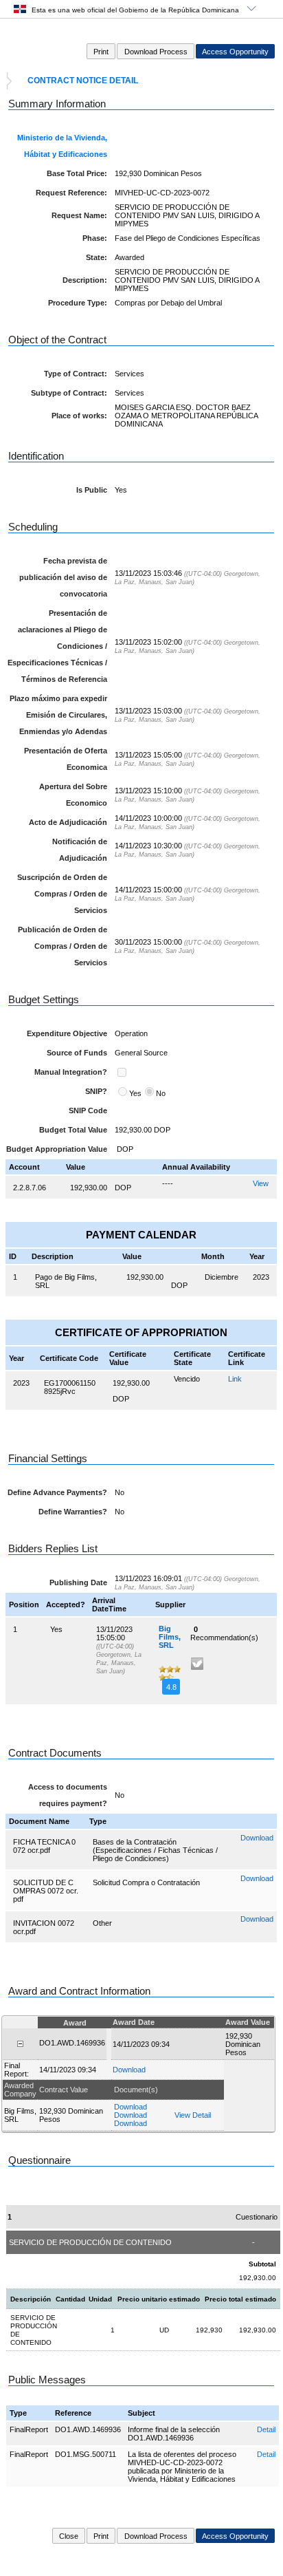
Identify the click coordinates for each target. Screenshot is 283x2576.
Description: (85, 280)
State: (97, 257)
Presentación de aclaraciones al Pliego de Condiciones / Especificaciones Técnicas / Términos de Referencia (57, 646)
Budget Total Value (73, 1130)
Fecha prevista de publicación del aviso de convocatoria (63, 577)
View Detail (193, 2115)
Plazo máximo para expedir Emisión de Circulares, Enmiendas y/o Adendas (58, 715)
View (261, 1183)
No (161, 1093)
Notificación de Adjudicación (80, 850)
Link (235, 1379)
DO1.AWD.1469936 (88, 2429)
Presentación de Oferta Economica (66, 759)
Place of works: (79, 416)
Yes (135, 1093)
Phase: (95, 238)
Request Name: (79, 215)
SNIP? (96, 1091)
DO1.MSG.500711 (86, 2454)
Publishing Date (78, 1582)
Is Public (92, 490)
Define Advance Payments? (57, 1492)
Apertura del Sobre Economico (73, 795)
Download (257, 1838)
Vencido (187, 1379)
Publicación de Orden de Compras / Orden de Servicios (63, 946)
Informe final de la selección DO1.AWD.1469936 (174, 2434)
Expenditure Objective (67, 1033)
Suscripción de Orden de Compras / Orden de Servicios (62, 894)
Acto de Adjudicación (68, 822)
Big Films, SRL (170, 1637)
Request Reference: (71, 193)
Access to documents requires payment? (68, 1795)
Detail (266, 2429)
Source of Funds (77, 1053)
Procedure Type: (78, 303)
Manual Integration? (71, 1072)
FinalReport (29, 2429)
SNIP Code (88, 1110)
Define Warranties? (73, 1512)
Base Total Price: (77, 173)
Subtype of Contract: (69, 393)
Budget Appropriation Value (57, 1149)
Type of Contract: (76, 374)
